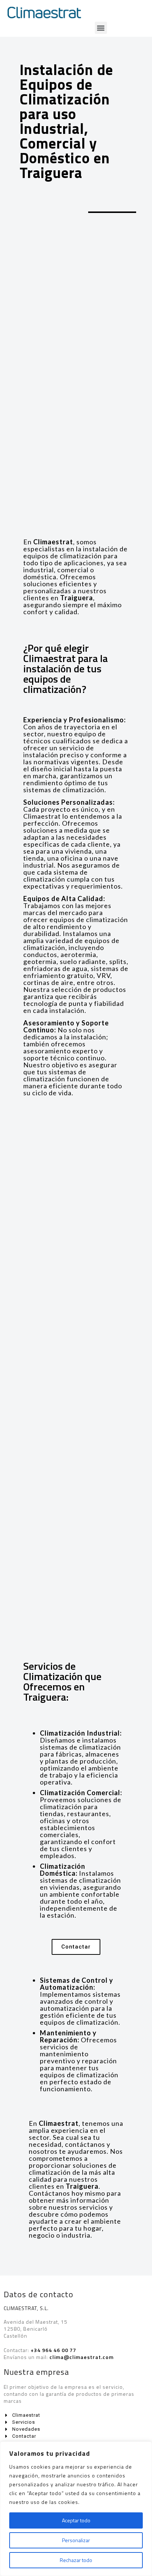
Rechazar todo (76, 2560)
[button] (101, 28)
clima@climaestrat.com (82, 2357)
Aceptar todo (76, 2520)
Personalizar (76, 2540)
